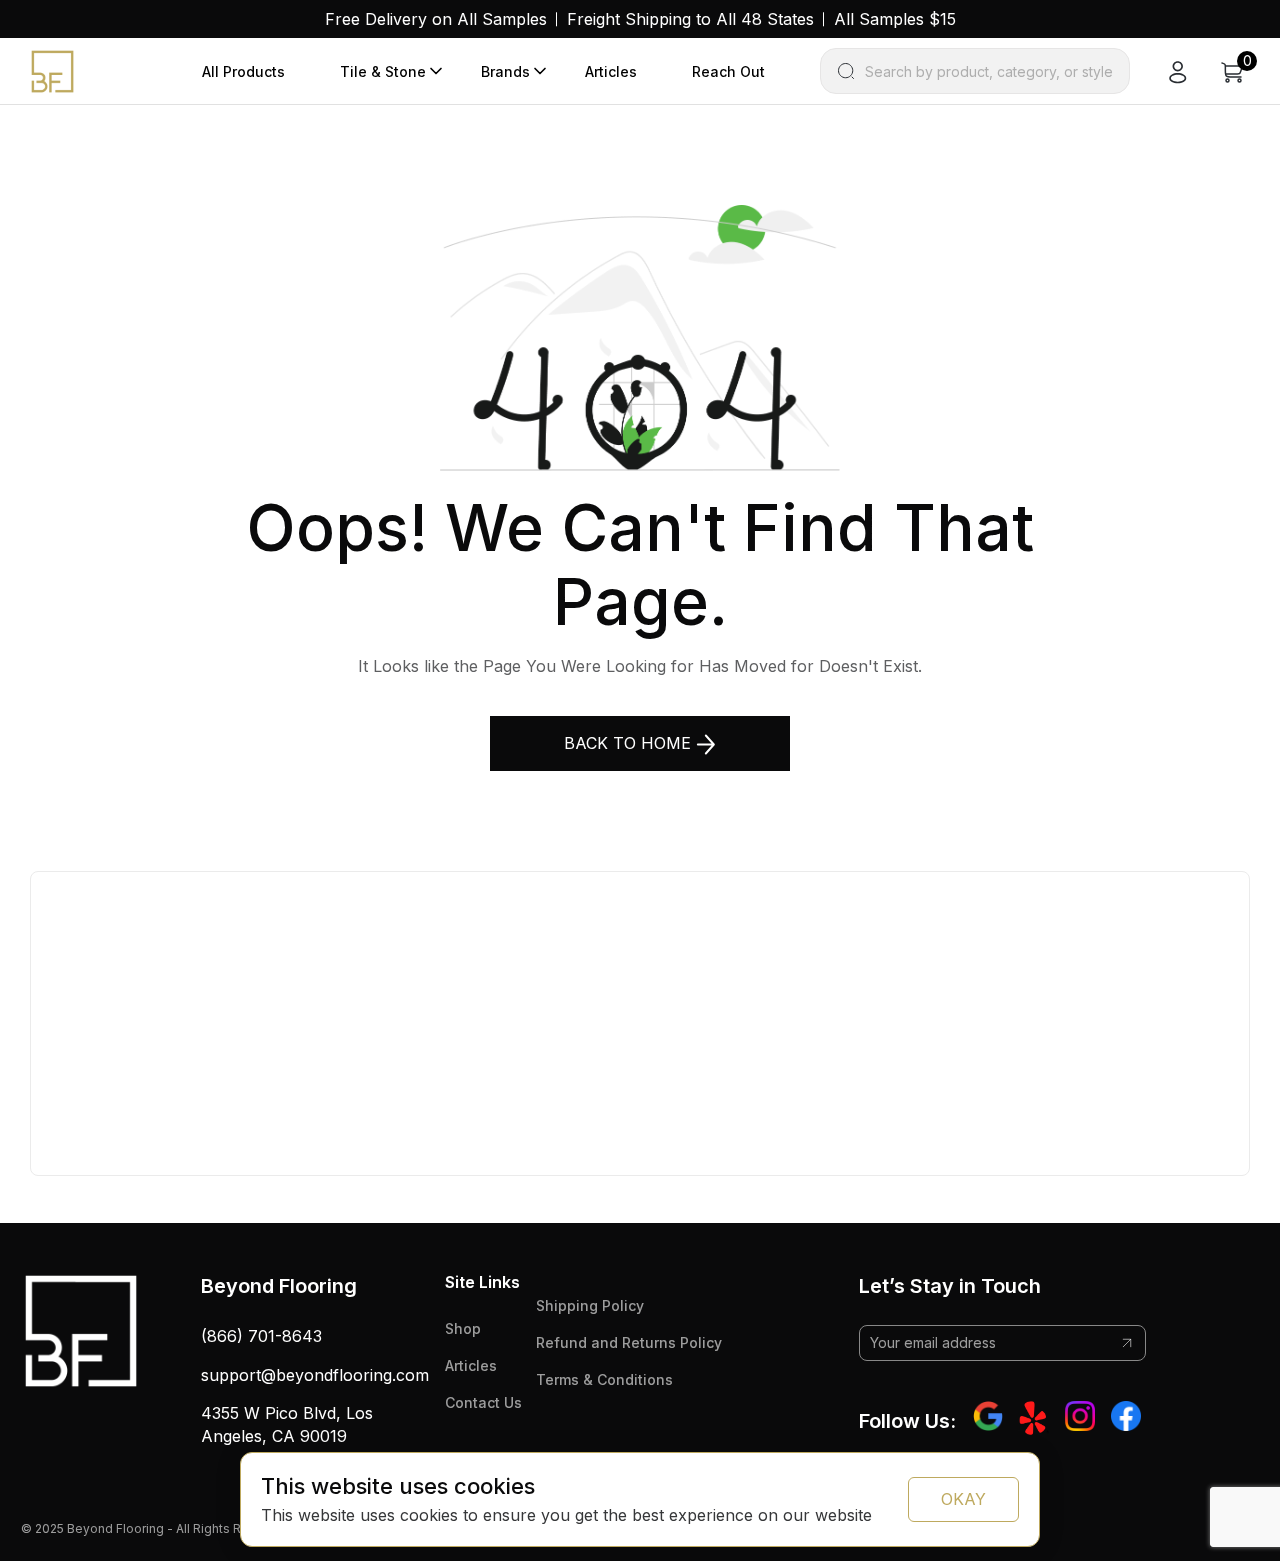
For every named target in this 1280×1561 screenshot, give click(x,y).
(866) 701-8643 (261, 1336)
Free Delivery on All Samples (436, 19)
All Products (243, 71)
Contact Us (483, 1402)
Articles (611, 71)
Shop (463, 1328)
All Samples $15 (895, 19)
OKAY (963, 1499)
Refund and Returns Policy (629, 1342)
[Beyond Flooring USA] (52, 70)
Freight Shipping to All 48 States (690, 19)
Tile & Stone (383, 71)
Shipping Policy (590, 1305)
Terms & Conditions (604, 1379)
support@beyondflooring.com (315, 1375)
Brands (505, 71)
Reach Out (728, 71)
